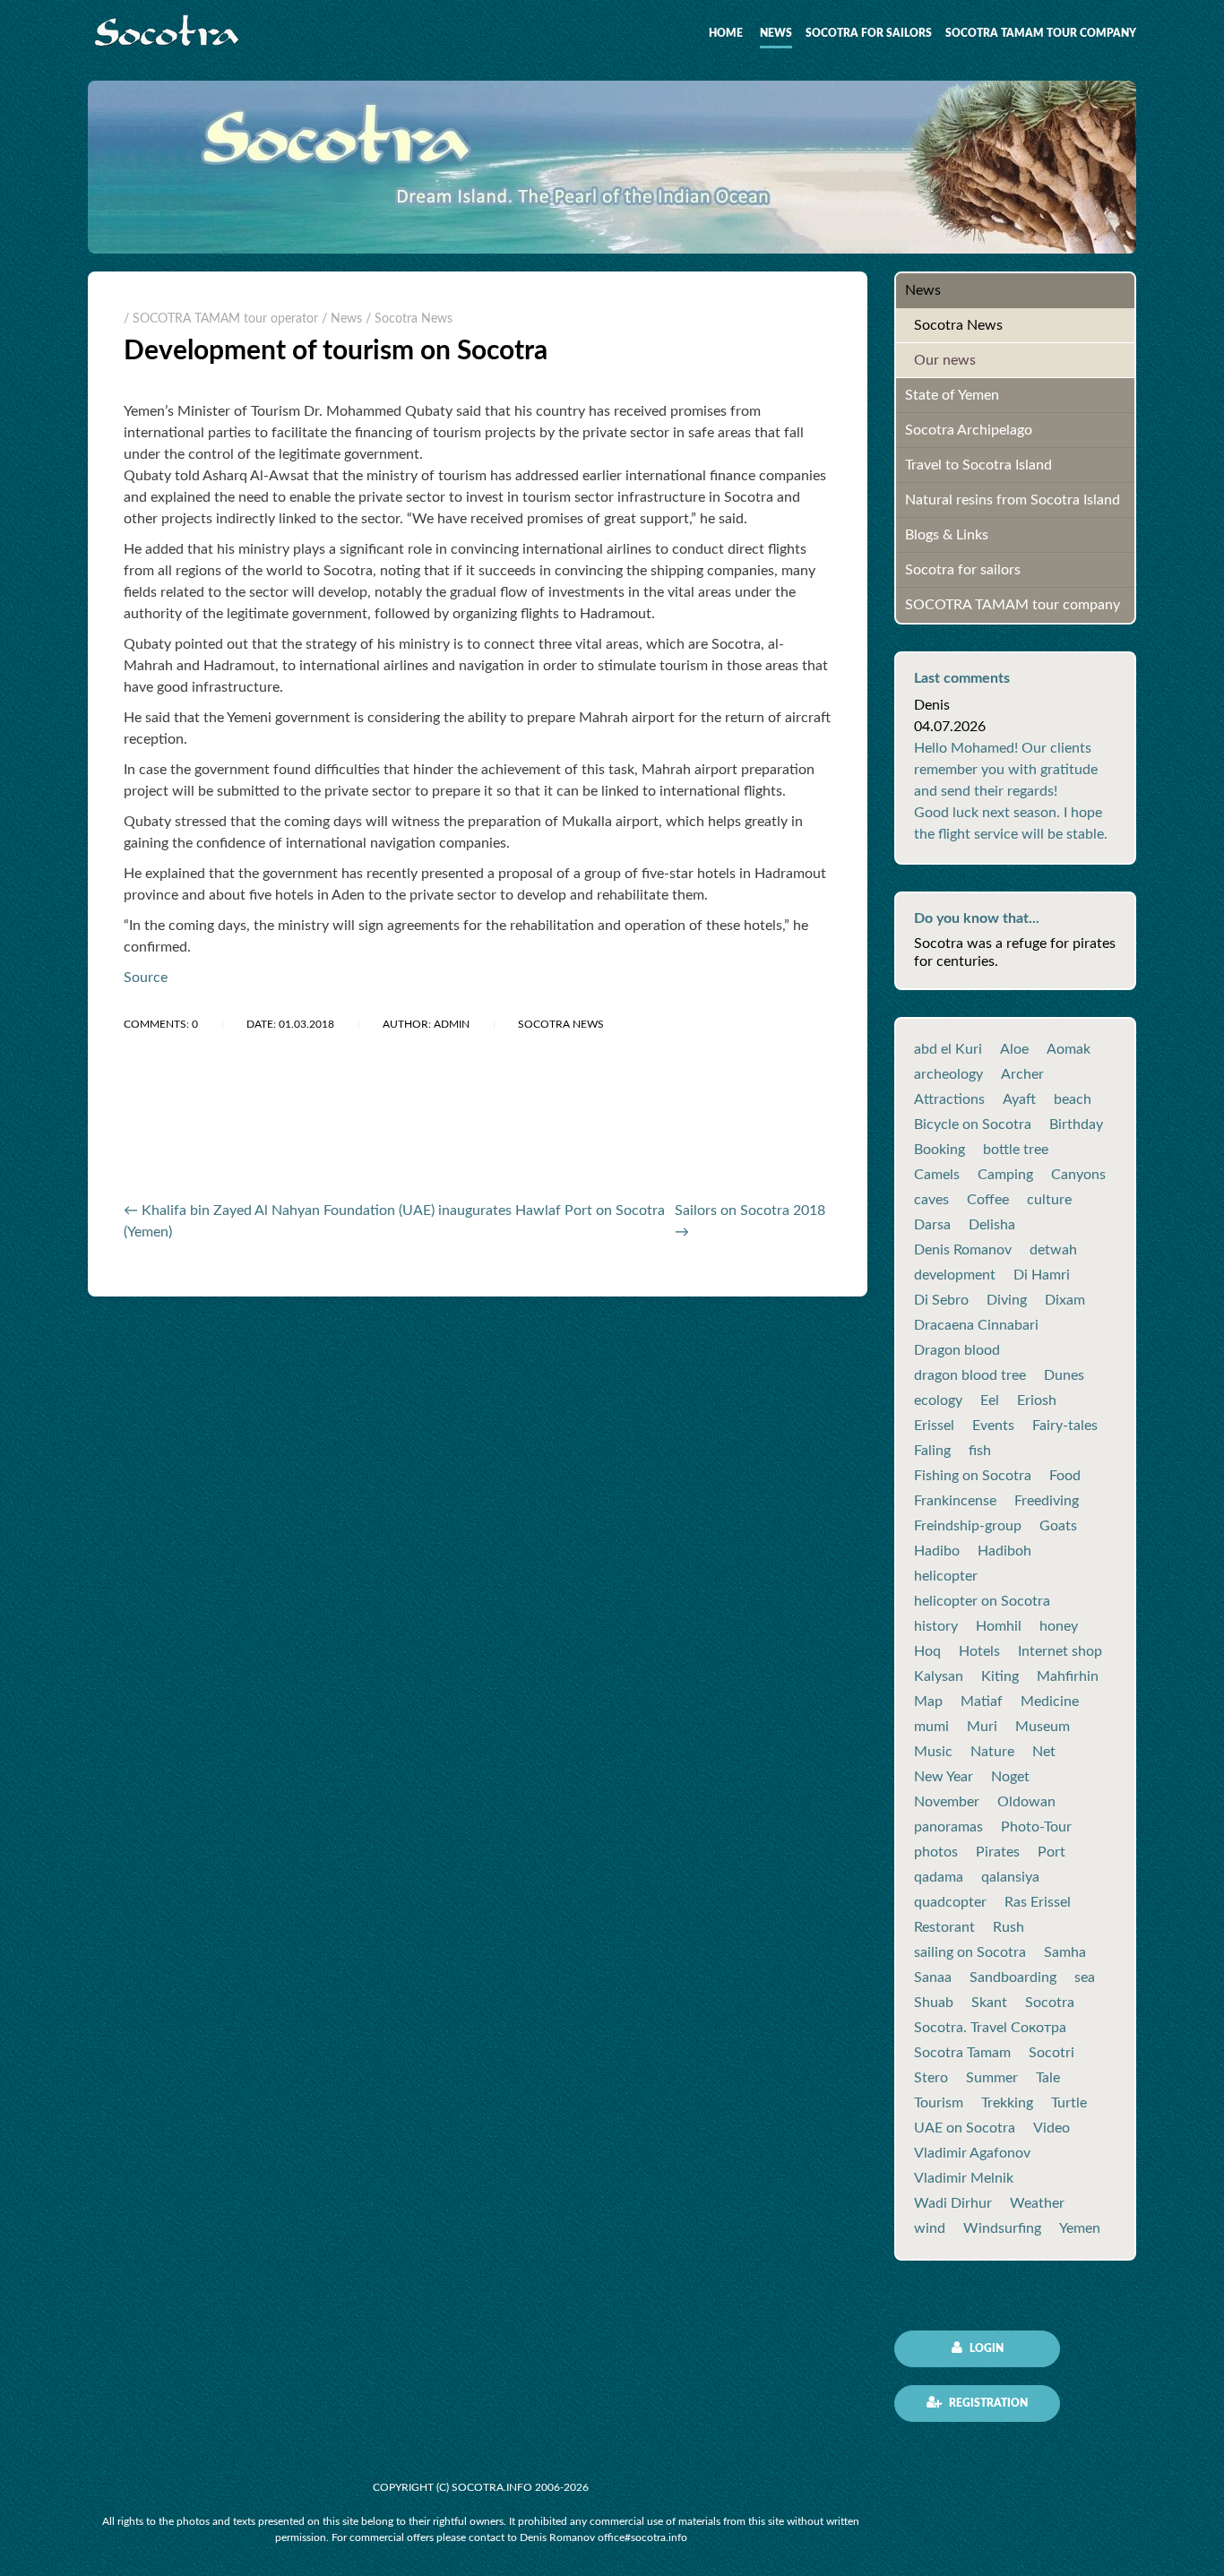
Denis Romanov (963, 1250)
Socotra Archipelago (969, 430)
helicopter (946, 1576)
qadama (939, 1877)
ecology (938, 1400)
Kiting (1000, 1676)
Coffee (988, 1200)
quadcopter (950, 1902)
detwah (1053, 1250)
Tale (1048, 2078)
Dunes (1064, 1375)
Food (1065, 1476)
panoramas (948, 1827)
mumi (931, 1727)
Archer (1022, 1074)
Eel (990, 1400)
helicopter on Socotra (982, 1601)
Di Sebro (941, 1300)
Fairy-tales (1065, 1426)
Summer (992, 2078)
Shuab (934, 2003)
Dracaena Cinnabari (976, 1325)
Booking (940, 1150)
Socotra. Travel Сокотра (990, 2028)
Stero (931, 2078)
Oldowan (1026, 1802)
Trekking (1007, 2103)
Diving (1007, 1300)
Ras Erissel (1038, 1902)
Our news (945, 360)
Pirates (998, 1852)
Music (933, 1752)
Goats (1058, 1526)
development (955, 1275)
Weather (1037, 2203)
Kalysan (939, 1676)
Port (1052, 1852)
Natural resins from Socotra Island (1013, 500)
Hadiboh (1004, 1551)
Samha (1065, 1952)
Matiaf (982, 1702)
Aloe (1014, 1049)
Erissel (934, 1426)
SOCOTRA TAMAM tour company (1041, 33)
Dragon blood (957, 1350)
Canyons (1078, 1175)
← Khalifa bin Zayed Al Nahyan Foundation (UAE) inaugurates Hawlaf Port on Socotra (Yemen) (394, 1221)
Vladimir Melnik (964, 2178)
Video (1052, 2128)
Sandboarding (1013, 1977)
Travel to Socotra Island (978, 465)
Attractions (949, 1099)
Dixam (1065, 1300)
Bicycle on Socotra (973, 1124)
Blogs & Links (947, 535)
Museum (1043, 1727)
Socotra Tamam (962, 2053)
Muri (982, 1727)
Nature (992, 1752)
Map (928, 1702)
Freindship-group (968, 1526)
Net (1044, 1752)
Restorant (944, 1927)
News (776, 33)
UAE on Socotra (965, 2128)
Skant (989, 2003)
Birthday (1076, 1124)
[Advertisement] (333, 1140)
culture (1049, 1200)
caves (931, 1200)
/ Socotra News (409, 319)
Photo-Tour (1036, 1827)
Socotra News (958, 325)
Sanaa (933, 1977)
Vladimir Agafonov (972, 2153)
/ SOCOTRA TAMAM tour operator (221, 319)
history (936, 1626)
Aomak (1069, 1049)
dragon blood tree (970, 1375)
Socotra (1050, 2003)
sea (1085, 1977)
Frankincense (955, 1501)
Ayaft (1019, 1099)
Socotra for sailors (869, 33)
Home (726, 33)
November (947, 1802)
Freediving (1047, 1501)
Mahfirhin (1068, 1676)
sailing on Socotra (970, 1952)
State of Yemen (952, 395)
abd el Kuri (948, 1049)
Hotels (979, 1651)
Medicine (1050, 1702)
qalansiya (1010, 1877)
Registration (987, 2403)
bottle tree (1016, 1150)
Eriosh (1037, 1400)
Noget (1010, 1777)
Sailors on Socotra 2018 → (750, 1221)
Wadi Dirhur (953, 2203)
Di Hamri (1042, 1275)
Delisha (992, 1225)
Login (985, 2348)
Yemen (1080, 2228)
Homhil (999, 1626)
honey (1059, 1626)
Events (993, 1426)
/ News (342, 319)
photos (936, 1852)
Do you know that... (977, 918)
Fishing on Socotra (973, 1476)
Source (146, 978)
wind (930, 2228)
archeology (948, 1074)
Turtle (1069, 2103)
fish (980, 1451)
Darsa (932, 1225)
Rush (1009, 1927)
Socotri (1052, 2053)
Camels (937, 1175)
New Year (944, 1777)
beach (1073, 1099)
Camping (1005, 1175)
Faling (932, 1451)
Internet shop (1060, 1651)
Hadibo (937, 1551)
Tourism (939, 2103)
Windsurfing (1002, 2228)
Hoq (927, 1651)
